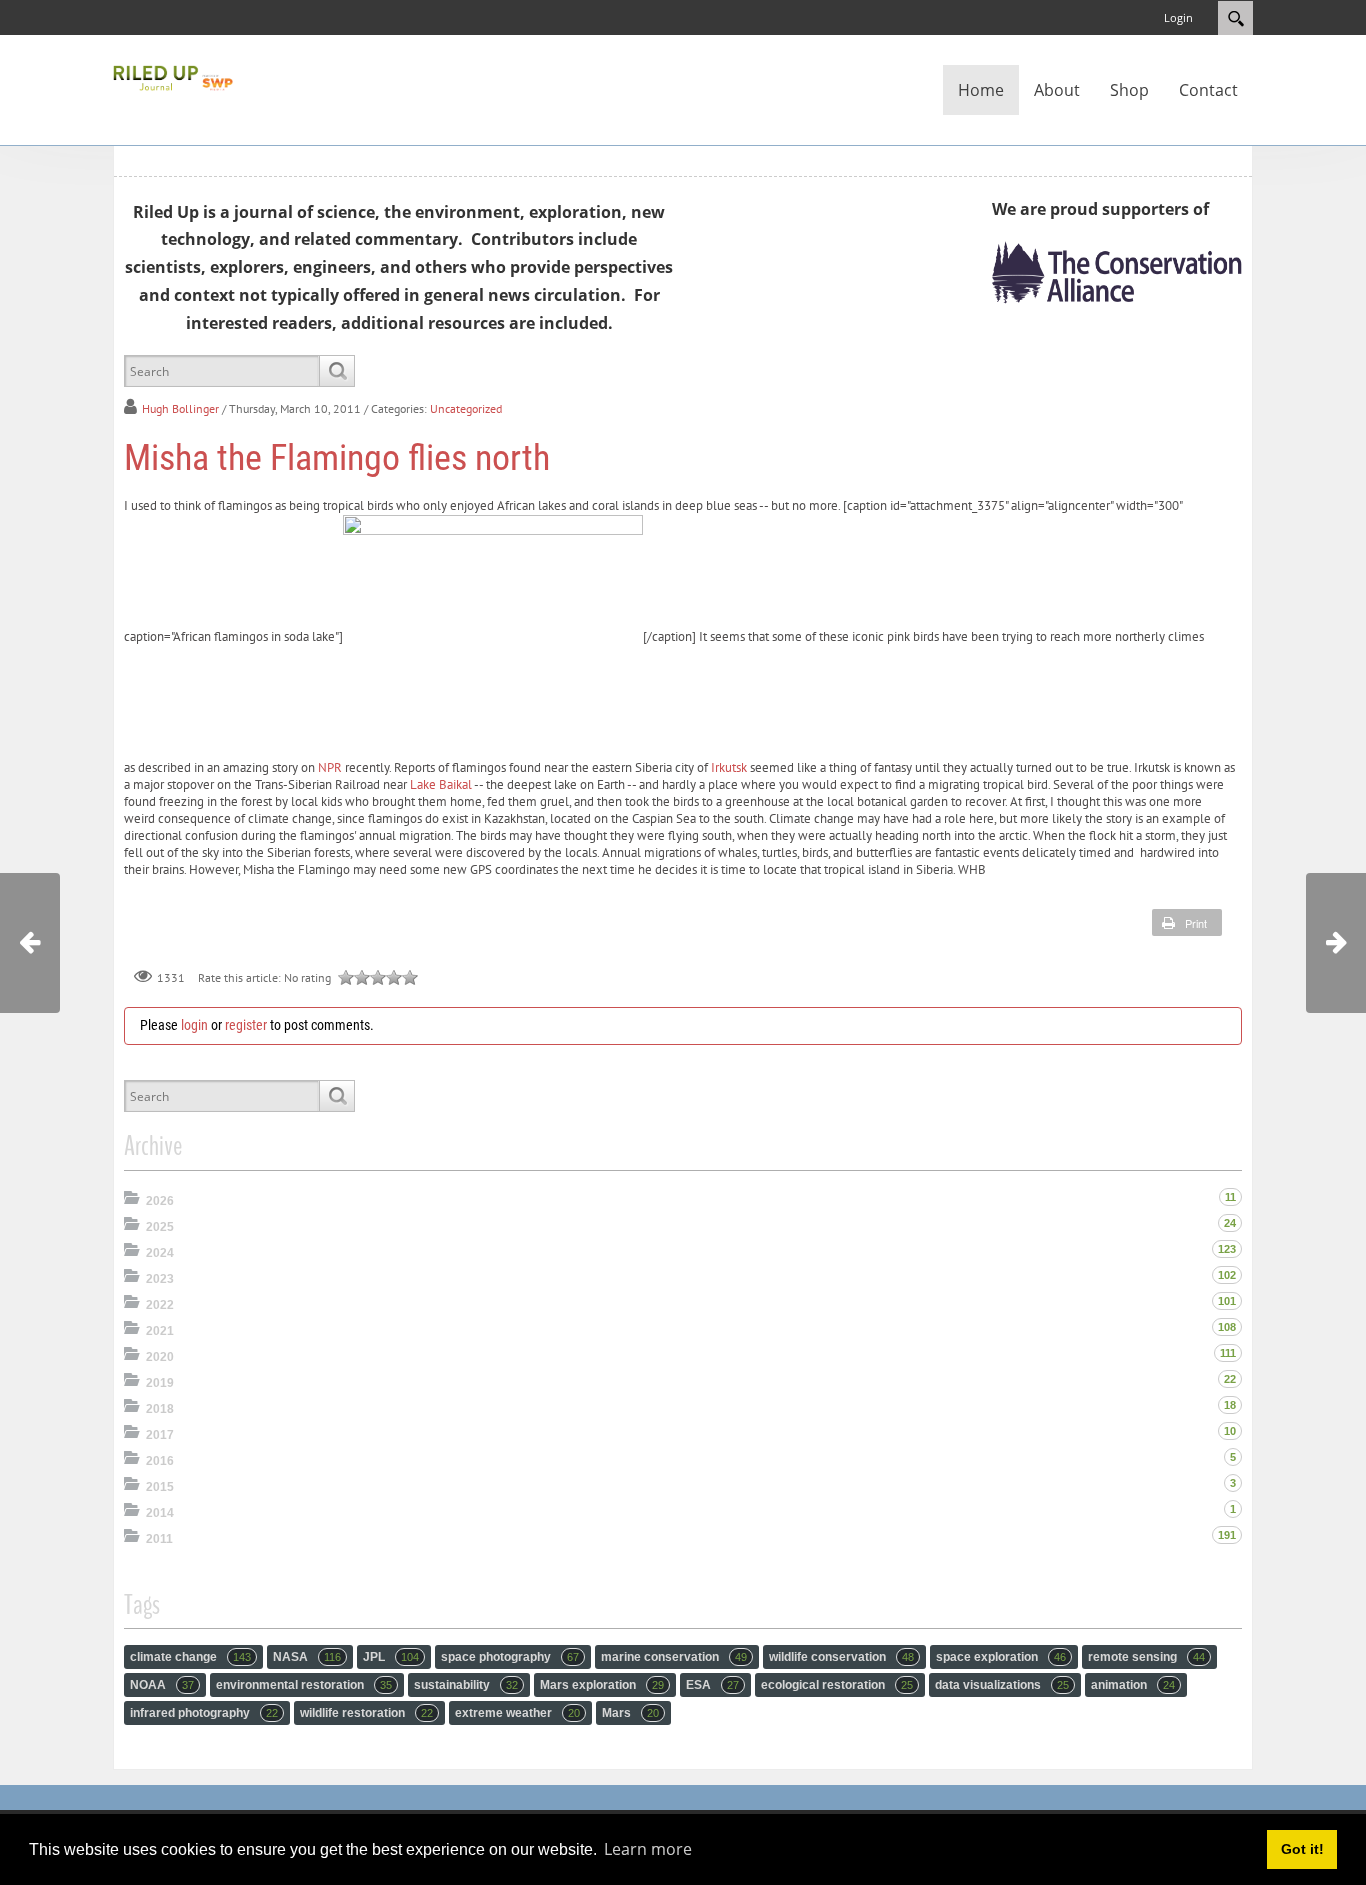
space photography (510, 1657)
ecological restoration (837, 1685)
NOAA (162, 1685)
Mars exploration (602, 1685)
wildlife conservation (841, 1657)
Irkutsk (729, 767)
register (246, 1025)
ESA (712, 1685)
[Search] (336, 371)
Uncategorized (466, 408)
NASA (307, 1657)
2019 (160, 1383)
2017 (160, 1435)
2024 (160, 1253)
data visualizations (1002, 1685)
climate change (190, 1657)
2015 (160, 1487)
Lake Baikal (441, 784)
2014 (160, 1513)
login (194, 1025)
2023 (160, 1279)
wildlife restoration (366, 1713)
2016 (160, 1461)
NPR (330, 767)
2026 (160, 1201)
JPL (391, 1657)
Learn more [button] (648, 1849)
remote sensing (1146, 1657)
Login (1178, 17)
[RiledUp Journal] (173, 76)
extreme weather (517, 1713)
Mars (630, 1713)
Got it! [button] (1302, 1849)
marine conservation (674, 1657)
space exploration (1001, 1657)
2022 (160, 1305)
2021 (160, 1331)
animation (1133, 1685)
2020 (160, 1357)
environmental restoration (304, 1685)
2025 (160, 1227)
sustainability (466, 1685)
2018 (160, 1409)
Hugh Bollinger (180, 408)
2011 (159, 1539)
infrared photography (204, 1713)
